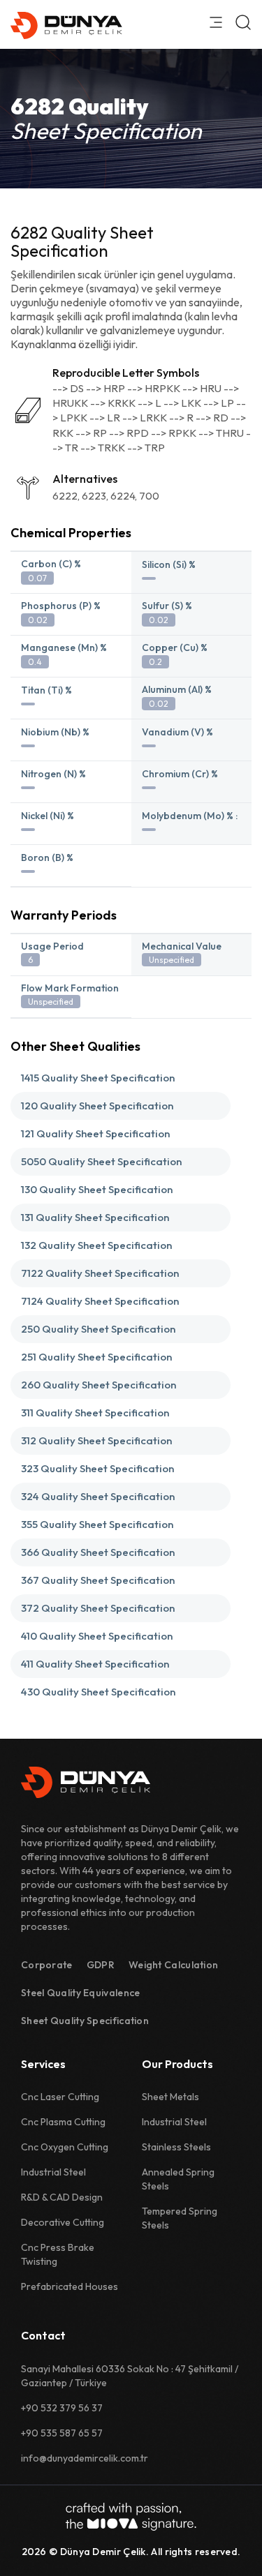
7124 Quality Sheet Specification (100, 1301)
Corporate (47, 1965)
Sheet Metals (170, 2097)
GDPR (101, 1965)
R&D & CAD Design (62, 2197)
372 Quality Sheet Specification (98, 1608)
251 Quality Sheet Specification (96, 1357)
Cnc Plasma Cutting (63, 2122)
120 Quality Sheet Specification (97, 1106)
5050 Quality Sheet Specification (101, 1161)
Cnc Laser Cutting (60, 2097)
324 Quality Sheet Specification (98, 1496)
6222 (65, 496)
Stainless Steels (176, 2147)
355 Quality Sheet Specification (97, 1524)
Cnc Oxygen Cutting (65, 2147)
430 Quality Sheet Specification (98, 1692)
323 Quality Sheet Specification (97, 1468)
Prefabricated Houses (70, 2286)
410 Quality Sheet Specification (97, 1636)
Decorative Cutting (63, 2222)
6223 (94, 496)
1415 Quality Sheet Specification (98, 1078)
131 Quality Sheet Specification (95, 1217)
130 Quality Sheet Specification (97, 1189)
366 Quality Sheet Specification (98, 1552)
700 (149, 496)
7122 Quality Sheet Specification (100, 1273)
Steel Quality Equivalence (81, 1993)
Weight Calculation (173, 1965)
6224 (123, 496)
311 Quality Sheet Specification (95, 1413)
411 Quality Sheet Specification (95, 1664)
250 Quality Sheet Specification (98, 1329)
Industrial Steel (53, 2172)
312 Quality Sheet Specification (96, 1440)
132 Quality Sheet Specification (96, 1245)
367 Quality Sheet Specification (98, 1580)
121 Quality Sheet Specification (95, 1133)
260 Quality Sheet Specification (99, 1385)
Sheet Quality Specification (85, 2021)
